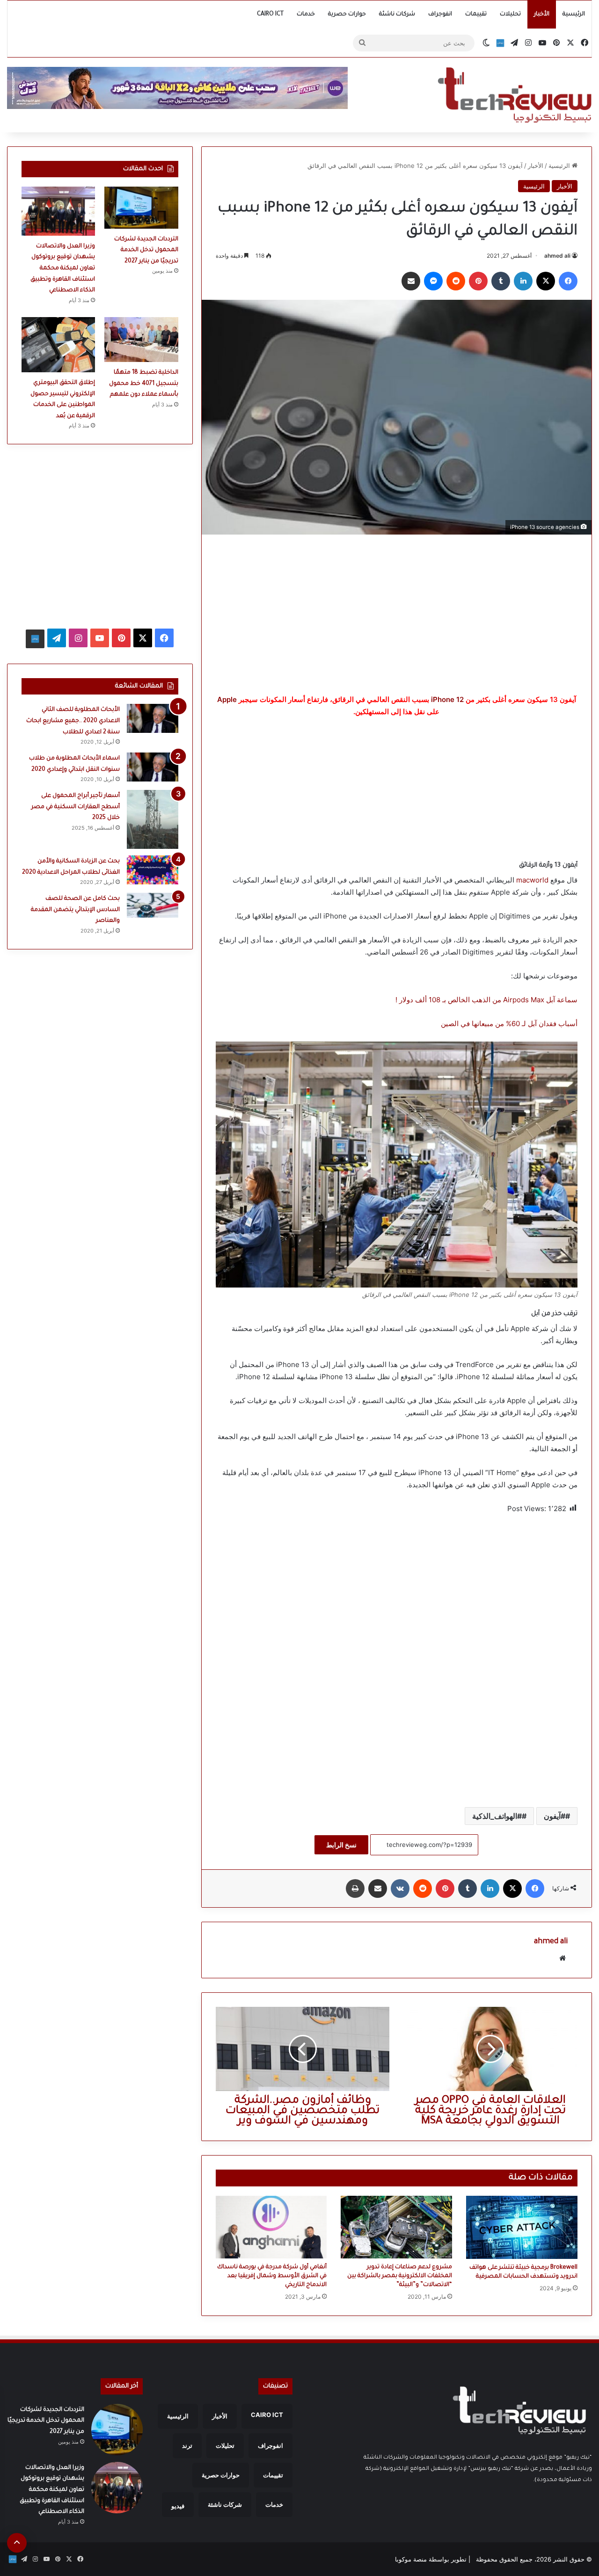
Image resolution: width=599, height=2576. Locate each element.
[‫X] (546, 281)
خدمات (306, 14)
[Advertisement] (397, 614)
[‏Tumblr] (501, 281)
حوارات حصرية (347, 14)
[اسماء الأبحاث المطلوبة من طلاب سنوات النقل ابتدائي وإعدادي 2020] (153, 767)
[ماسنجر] (433, 281)
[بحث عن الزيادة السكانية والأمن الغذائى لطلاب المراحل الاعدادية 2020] (153, 870)
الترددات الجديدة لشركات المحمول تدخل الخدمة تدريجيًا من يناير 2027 (146, 250)
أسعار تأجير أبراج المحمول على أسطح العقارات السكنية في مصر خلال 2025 (76, 807)
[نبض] (500, 43)
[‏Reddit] (456, 281)
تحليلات (510, 14)
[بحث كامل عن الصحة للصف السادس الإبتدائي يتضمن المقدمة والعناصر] (153, 905)
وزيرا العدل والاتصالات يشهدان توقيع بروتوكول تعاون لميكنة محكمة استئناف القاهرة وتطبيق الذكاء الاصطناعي (63, 268)
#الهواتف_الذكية (497, 1816)
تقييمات (476, 14)
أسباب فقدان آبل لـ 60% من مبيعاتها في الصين (508, 1024)
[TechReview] (515, 95)
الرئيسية (574, 14)
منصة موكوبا (411, 2559)
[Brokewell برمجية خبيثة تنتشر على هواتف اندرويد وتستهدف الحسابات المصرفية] (522, 2227)
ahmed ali (557, 256)
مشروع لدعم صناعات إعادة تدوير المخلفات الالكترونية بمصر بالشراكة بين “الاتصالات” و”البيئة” (400, 2276)
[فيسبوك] (568, 281)
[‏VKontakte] (400, 1889)
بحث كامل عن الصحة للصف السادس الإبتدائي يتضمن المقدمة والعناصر (75, 910)
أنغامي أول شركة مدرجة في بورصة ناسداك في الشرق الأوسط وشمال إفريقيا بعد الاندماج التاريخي (272, 2276)
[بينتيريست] (478, 281)
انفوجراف (440, 14)
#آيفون (555, 1816)
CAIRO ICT (270, 14)
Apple (227, 699)
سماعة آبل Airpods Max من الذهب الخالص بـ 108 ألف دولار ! (486, 1000)
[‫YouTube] (100, 638)
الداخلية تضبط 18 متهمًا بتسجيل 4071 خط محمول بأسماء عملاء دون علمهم (144, 384)
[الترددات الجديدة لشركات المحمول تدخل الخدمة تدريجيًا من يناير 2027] (141, 208)
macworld (532, 880)
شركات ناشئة (397, 14)
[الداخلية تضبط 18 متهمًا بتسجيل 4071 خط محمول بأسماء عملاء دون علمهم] (141, 340)
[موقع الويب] (562, 1958)
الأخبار (542, 14)
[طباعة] (355, 1889)
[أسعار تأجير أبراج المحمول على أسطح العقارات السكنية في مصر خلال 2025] (153, 819)
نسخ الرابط (341, 1845)
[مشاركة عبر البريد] (411, 281)
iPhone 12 (447, 699)
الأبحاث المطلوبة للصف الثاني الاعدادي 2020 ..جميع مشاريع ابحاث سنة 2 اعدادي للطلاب (73, 721)
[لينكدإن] (523, 281)
